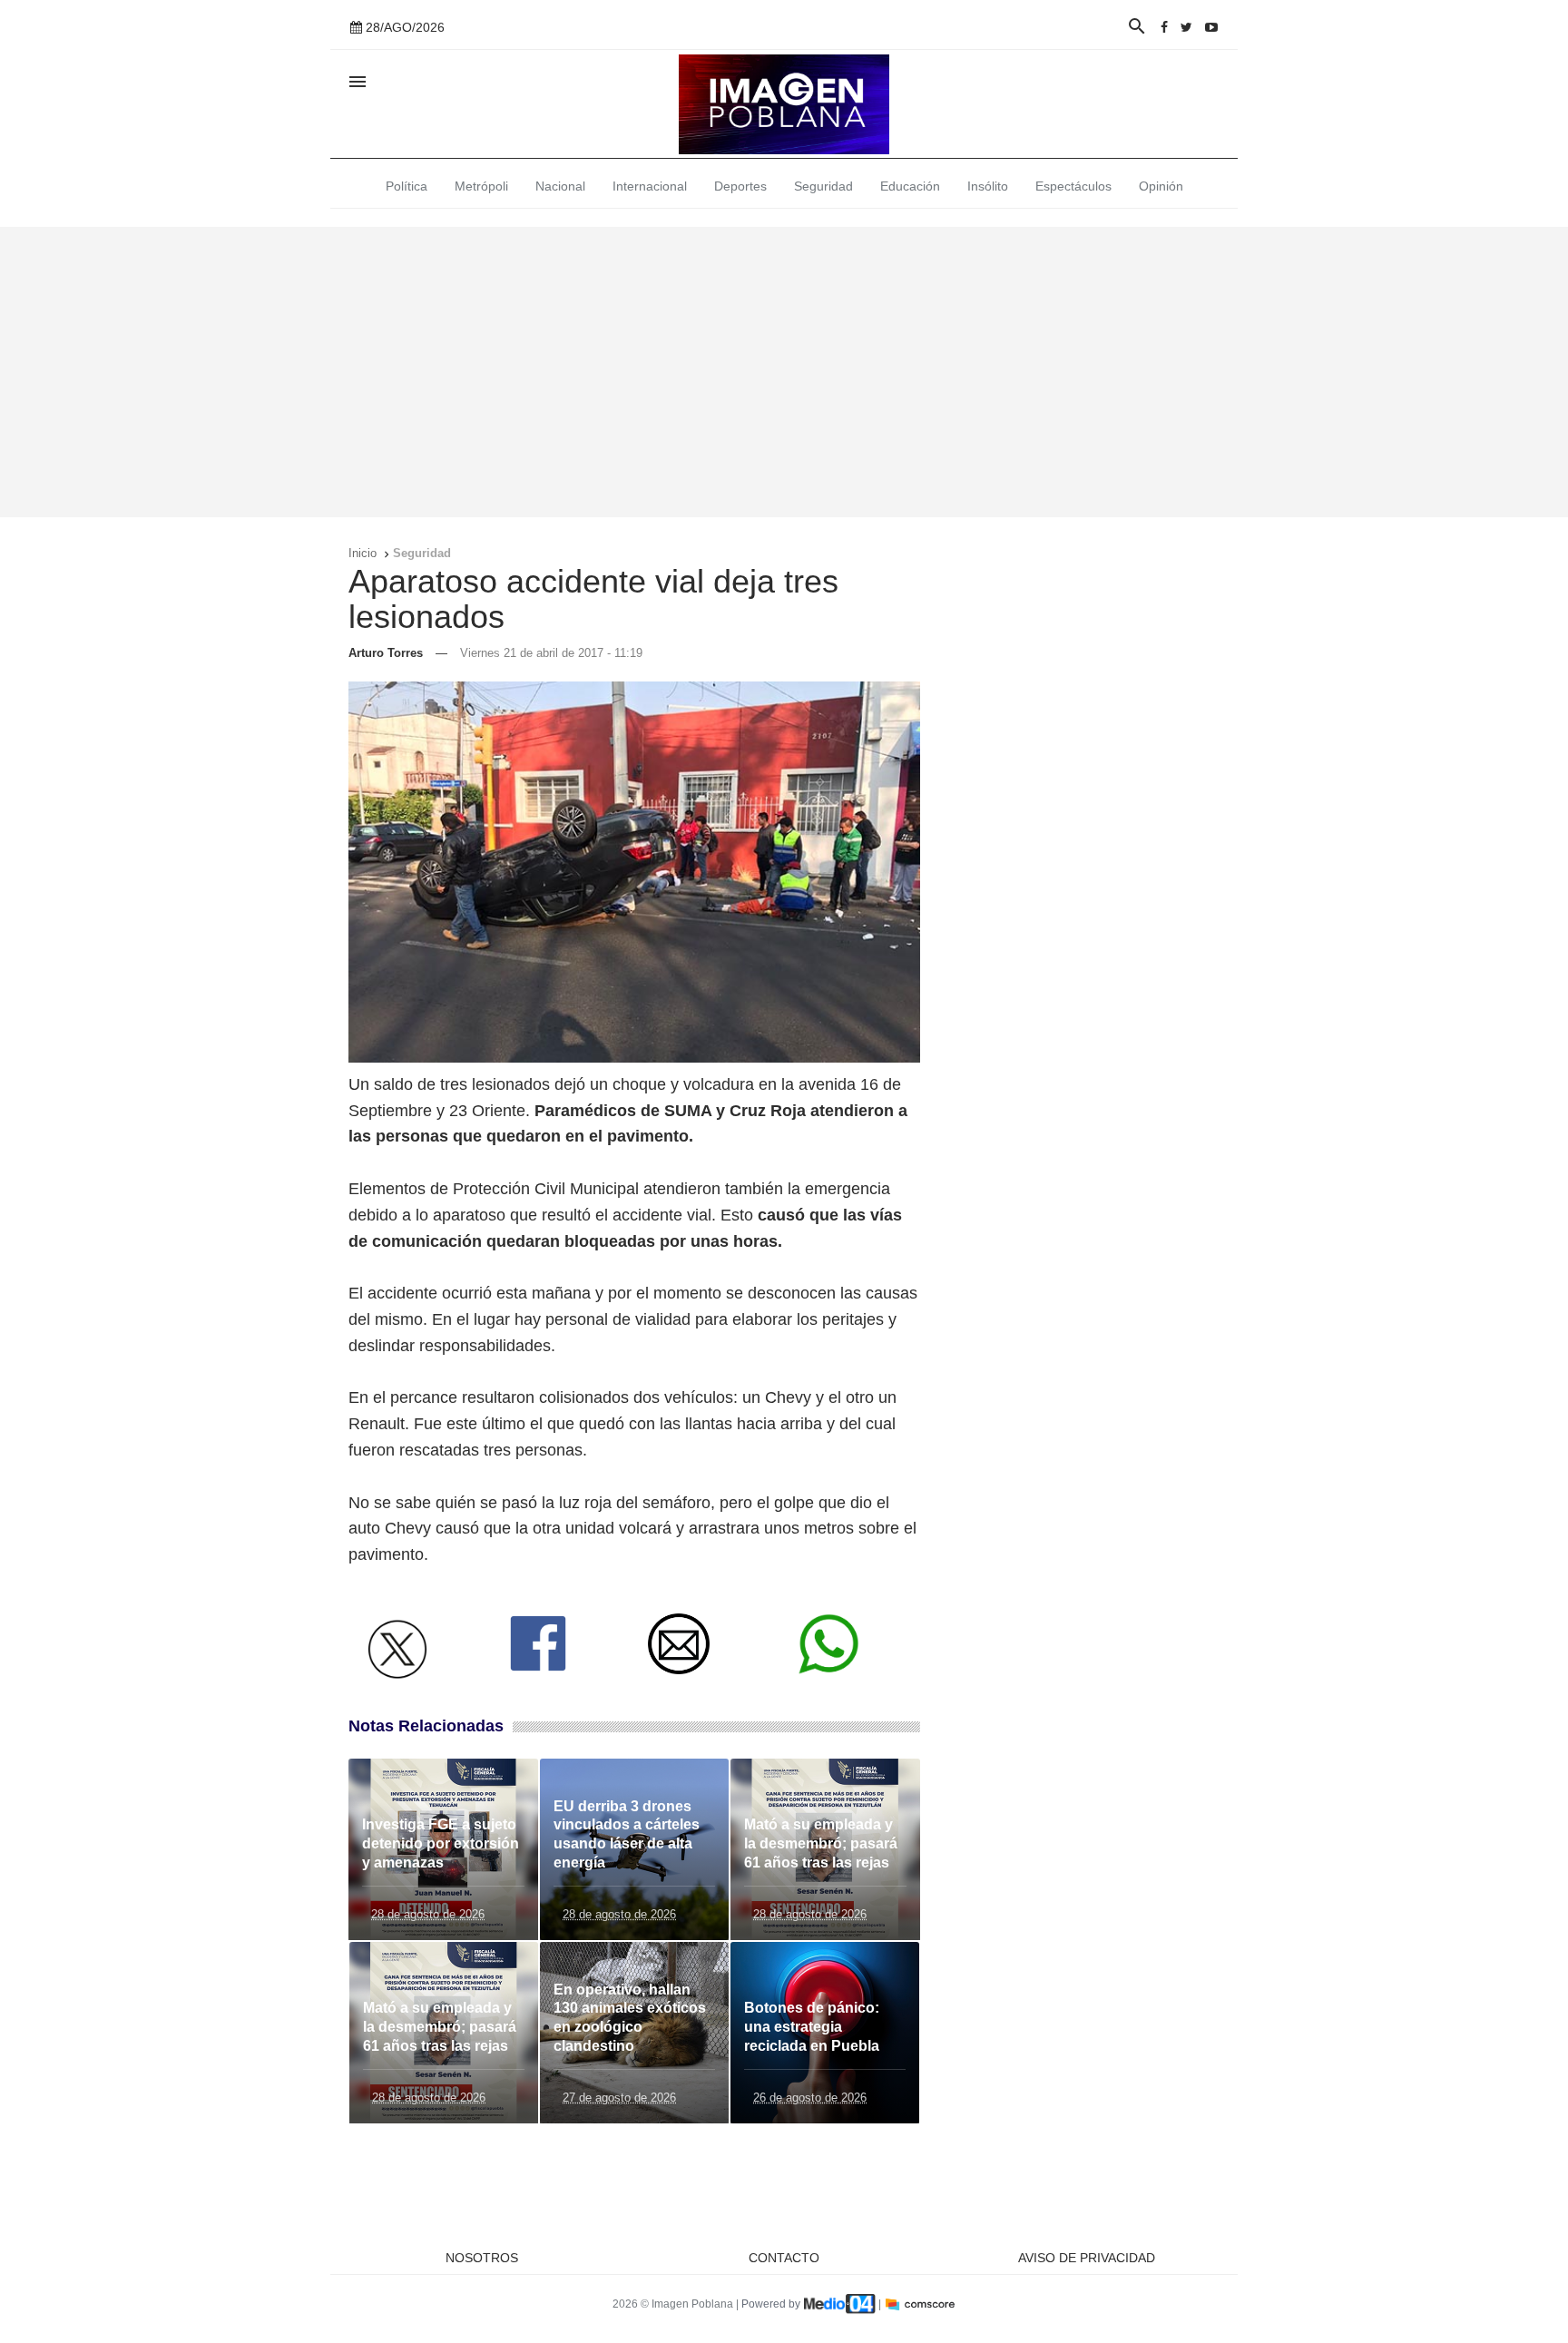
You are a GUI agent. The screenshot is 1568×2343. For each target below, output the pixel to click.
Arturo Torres (386, 653)
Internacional (650, 186)
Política (407, 186)
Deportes (740, 186)
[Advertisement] (784, 372)
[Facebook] (1164, 27)
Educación (910, 186)
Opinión (1161, 186)
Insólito (988, 186)
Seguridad (823, 186)
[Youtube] (1211, 27)
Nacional (560, 186)
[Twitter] (1186, 27)
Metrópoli (481, 186)
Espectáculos (1073, 186)
